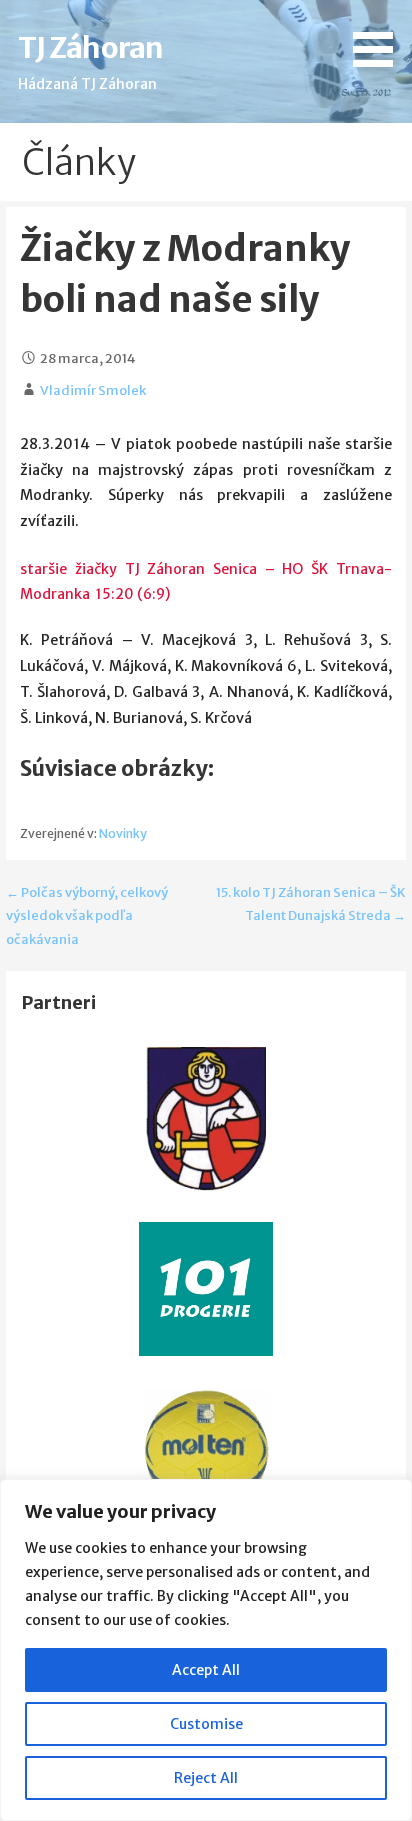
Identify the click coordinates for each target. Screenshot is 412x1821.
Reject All (206, 1778)
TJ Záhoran (90, 48)
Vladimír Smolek (93, 390)
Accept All (206, 1670)
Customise (206, 1724)
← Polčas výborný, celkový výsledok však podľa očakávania (87, 916)
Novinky (123, 833)
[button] (380, 37)
